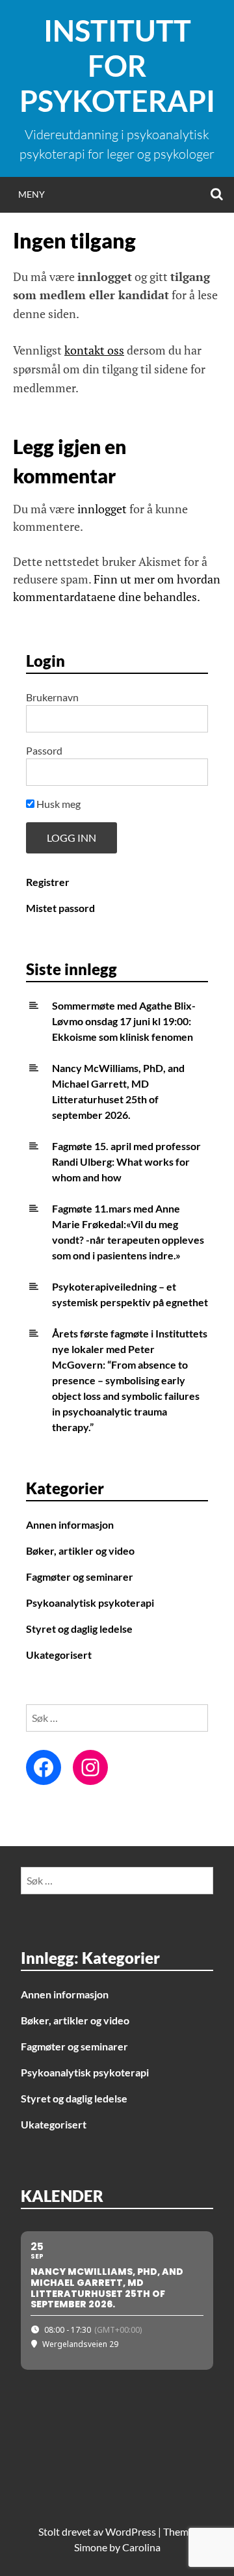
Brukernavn (52, 697)
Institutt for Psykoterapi (117, 66)
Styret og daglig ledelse (79, 1629)
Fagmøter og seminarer (80, 1576)
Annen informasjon (70, 1524)
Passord (44, 750)
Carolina (141, 2547)
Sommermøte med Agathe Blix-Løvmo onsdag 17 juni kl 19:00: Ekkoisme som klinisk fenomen (124, 1021)
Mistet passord (60, 908)
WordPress (131, 2531)
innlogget (102, 509)
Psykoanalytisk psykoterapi (90, 1603)
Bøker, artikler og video (80, 1550)
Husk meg (58, 804)
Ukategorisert (59, 1655)
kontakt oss (94, 350)
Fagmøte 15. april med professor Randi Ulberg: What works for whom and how (126, 1161)
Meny (32, 194)
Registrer (48, 882)
